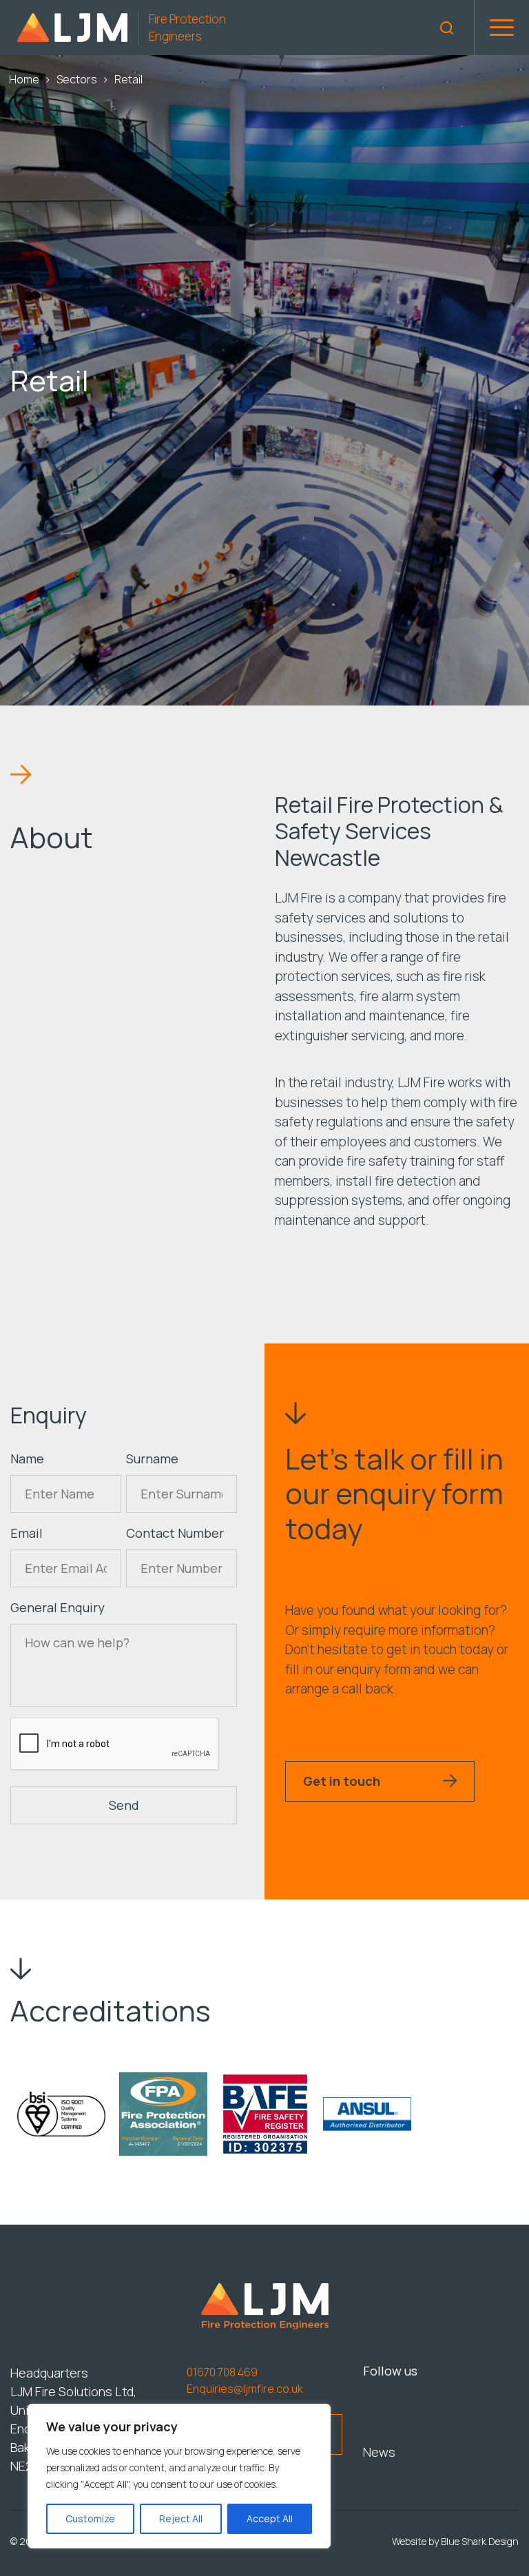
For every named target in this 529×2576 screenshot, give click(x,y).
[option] (61, 2114)
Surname (152, 1459)
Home (24, 79)
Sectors (77, 79)
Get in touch (342, 1781)
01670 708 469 (222, 2372)
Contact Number (175, 1533)
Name (27, 1459)
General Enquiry (58, 1607)
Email (27, 1533)
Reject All (181, 2518)
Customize (90, 2518)
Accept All (270, 2518)
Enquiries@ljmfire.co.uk (245, 2389)
